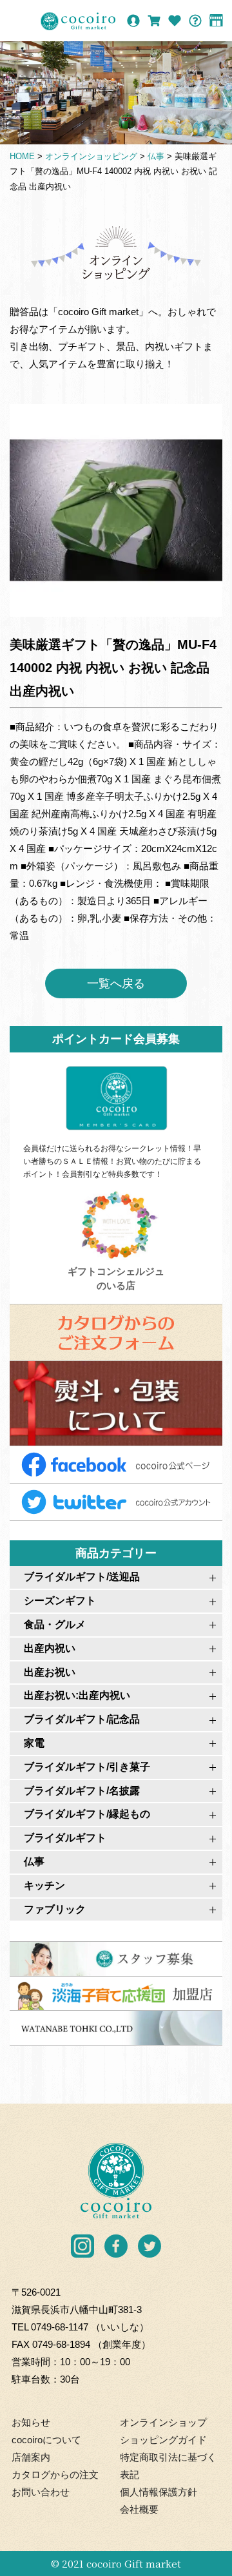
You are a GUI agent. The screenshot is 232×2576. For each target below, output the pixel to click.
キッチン (44, 1885)
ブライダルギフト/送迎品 (82, 1577)
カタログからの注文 (55, 2474)
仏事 (34, 1862)
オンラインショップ (163, 2422)
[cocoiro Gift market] (78, 21)
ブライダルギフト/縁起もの (87, 1814)
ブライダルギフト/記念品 (82, 1719)
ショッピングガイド (163, 2440)
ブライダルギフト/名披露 (82, 1791)
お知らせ (31, 2422)
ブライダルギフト (65, 1838)
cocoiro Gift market (134, 2563)
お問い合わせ (41, 2492)
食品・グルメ (55, 1624)
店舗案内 (31, 2457)
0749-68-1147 (60, 2327)
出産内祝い (50, 1648)
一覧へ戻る (116, 983)
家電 (34, 1743)
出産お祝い (50, 1672)
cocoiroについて (46, 2440)
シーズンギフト (60, 1601)
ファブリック (55, 1909)
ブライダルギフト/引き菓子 (87, 1767)
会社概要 (139, 2509)
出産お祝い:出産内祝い (77, 1695)
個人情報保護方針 (159, 2492)
